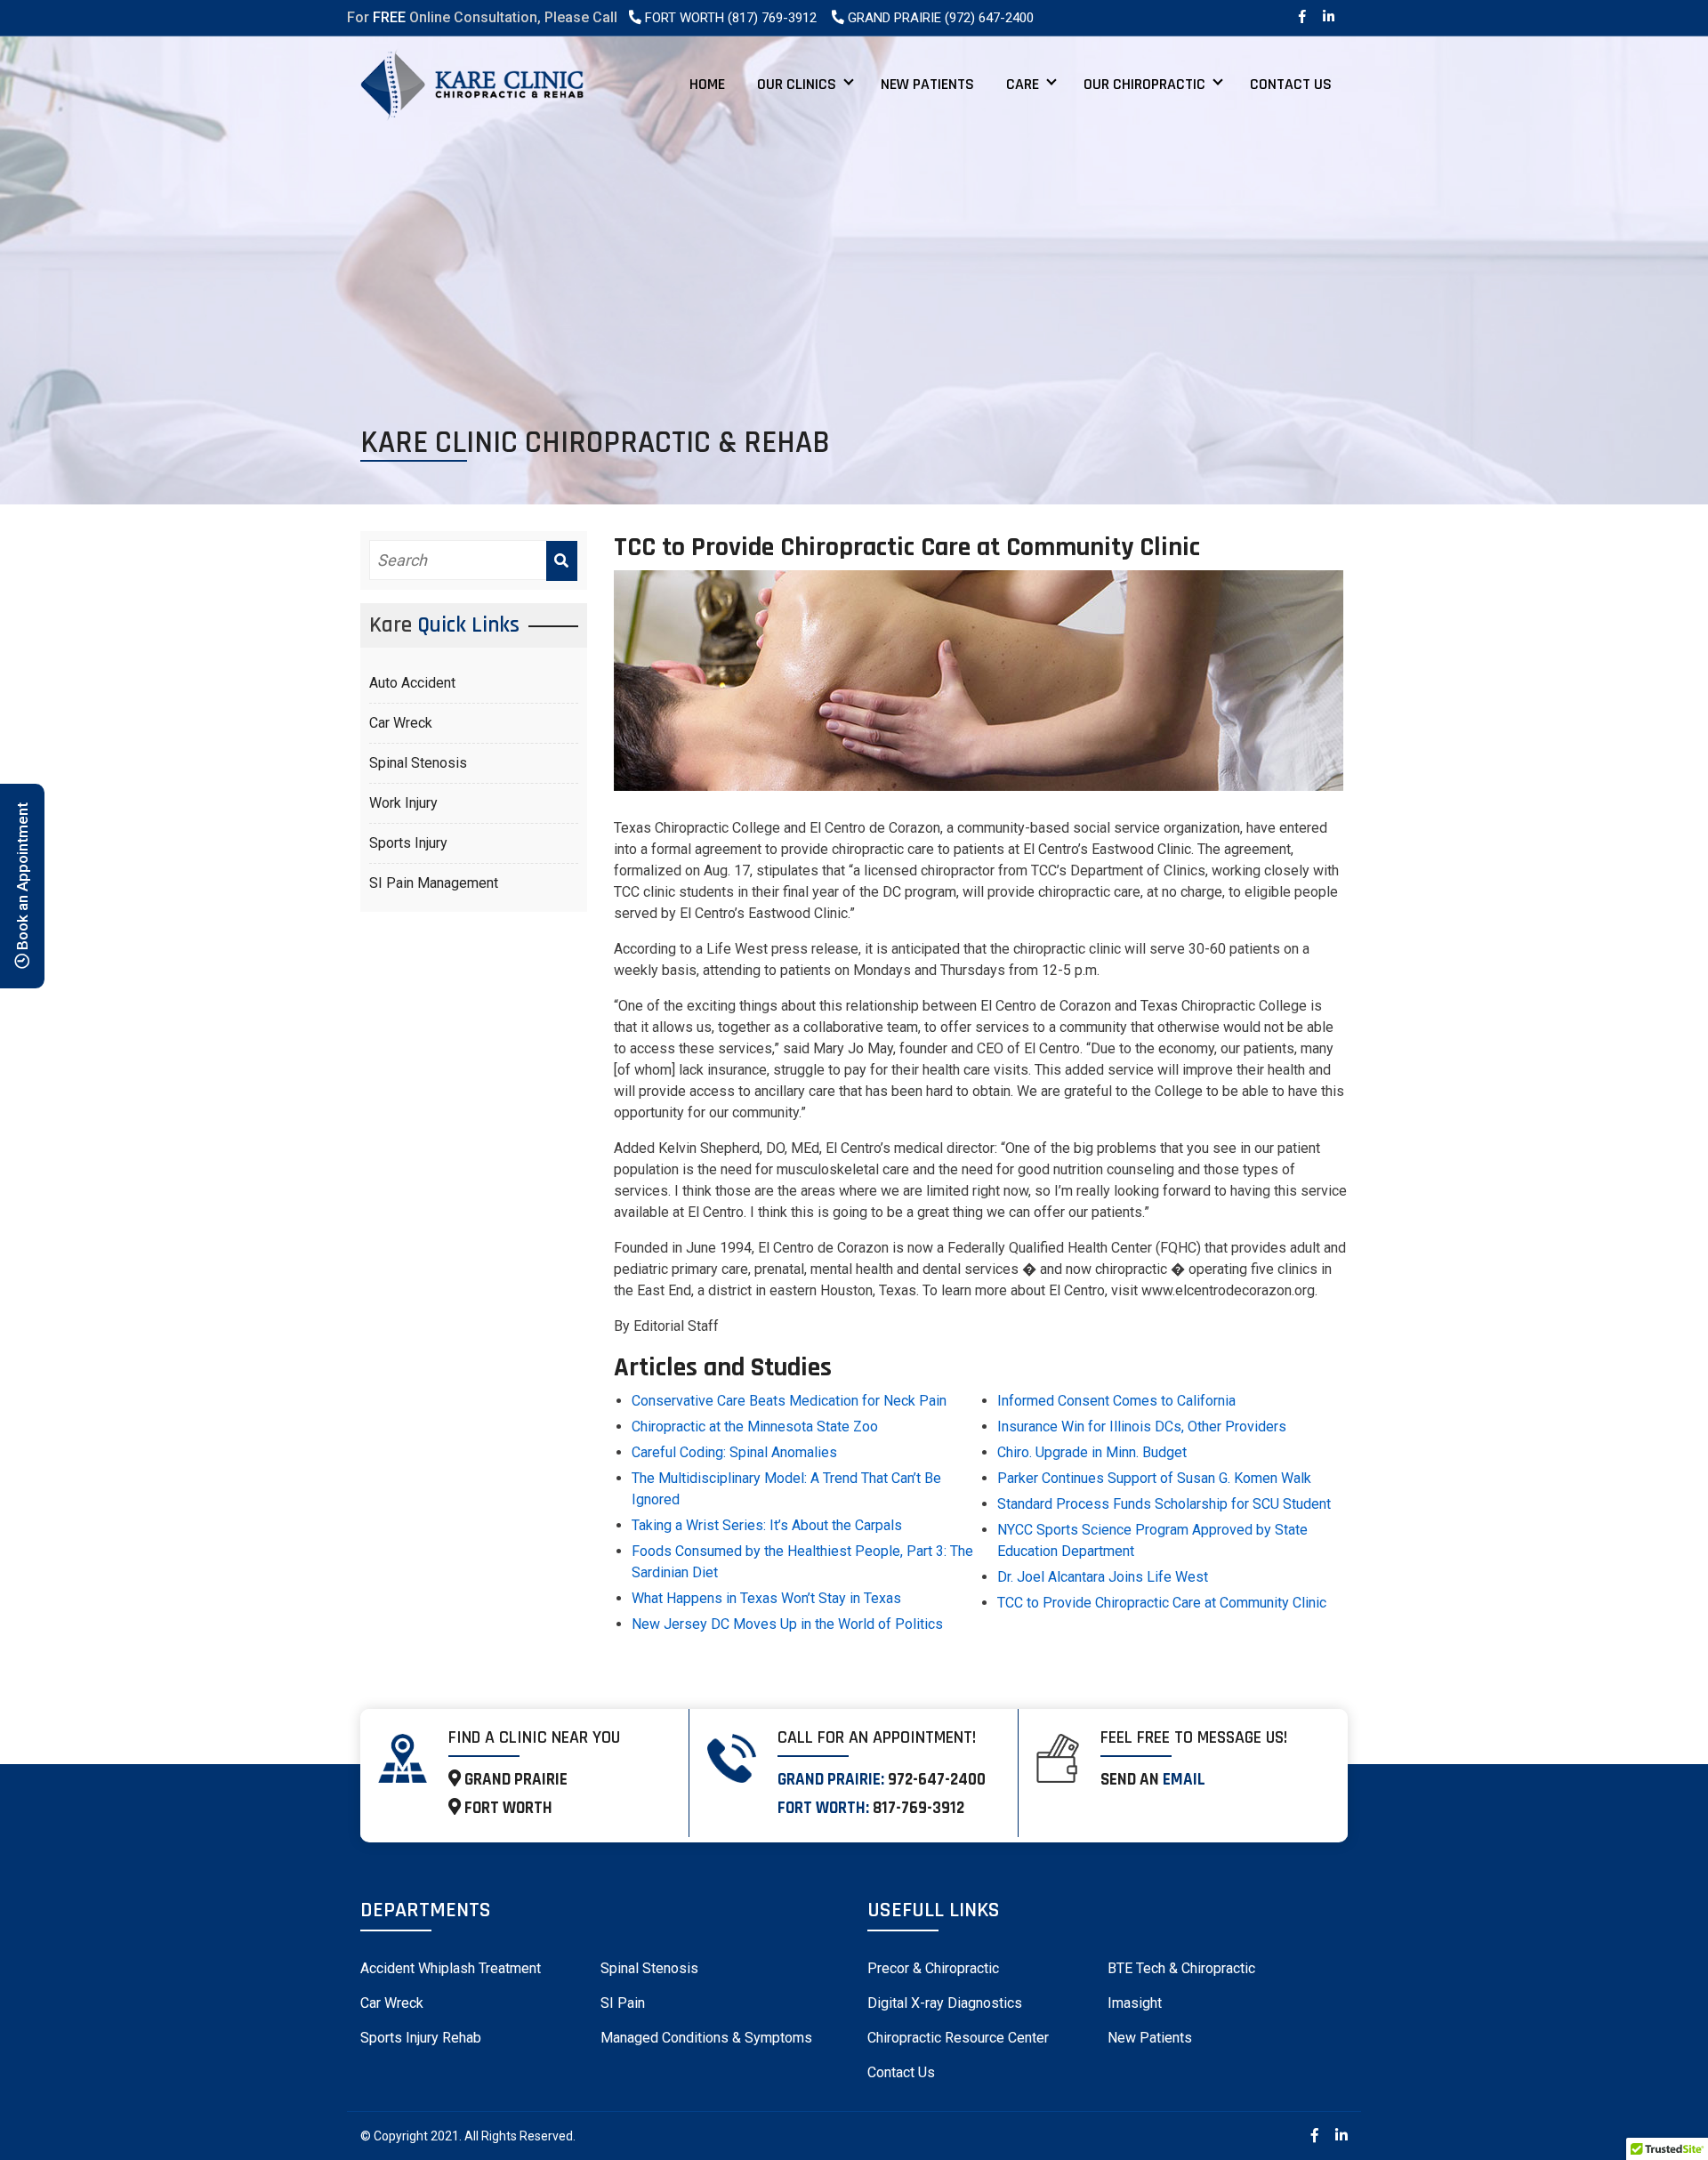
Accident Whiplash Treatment (451, 1968)
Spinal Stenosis (418, 762)
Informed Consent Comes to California (1116, 1401)
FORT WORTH (507, 1808)
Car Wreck (401, 722)
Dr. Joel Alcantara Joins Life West (1103, 1577)
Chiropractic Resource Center (958, 2038)
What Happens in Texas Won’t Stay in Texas (766, 1598)
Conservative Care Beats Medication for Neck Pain (789, 1401)
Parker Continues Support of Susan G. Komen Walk (1154, 1478)
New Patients (927, 84)
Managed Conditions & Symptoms (706, 2038)
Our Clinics (797, 84)
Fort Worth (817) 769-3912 (729, 18)
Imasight (1135, 2003)
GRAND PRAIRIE (514, 1780)
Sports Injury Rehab (421, 2038)
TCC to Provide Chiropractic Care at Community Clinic (1162, 1603)
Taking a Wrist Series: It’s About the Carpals (767, 1525)
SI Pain (623, 2003)
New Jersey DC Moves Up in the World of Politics (787, 1624)
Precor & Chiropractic (933, 1968)
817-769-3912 (918, 1808)
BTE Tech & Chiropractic (1181, 1968)
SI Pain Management (434, 882)
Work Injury (403, 802)
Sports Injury (408, 842)
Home (707, 84)
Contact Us (1291, 84)
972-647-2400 (937, 1780)
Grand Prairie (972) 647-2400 (939, 18)
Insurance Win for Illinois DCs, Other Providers (1142, 1427)
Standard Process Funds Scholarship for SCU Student (1164, 1504)
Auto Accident (412, 682)
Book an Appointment (22, 879)
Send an (1153, 1780)
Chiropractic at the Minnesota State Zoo (755, 1427)
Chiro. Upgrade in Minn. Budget (1092, 1452)
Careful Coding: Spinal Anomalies (734, 1452)
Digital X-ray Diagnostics (945, 2003)
